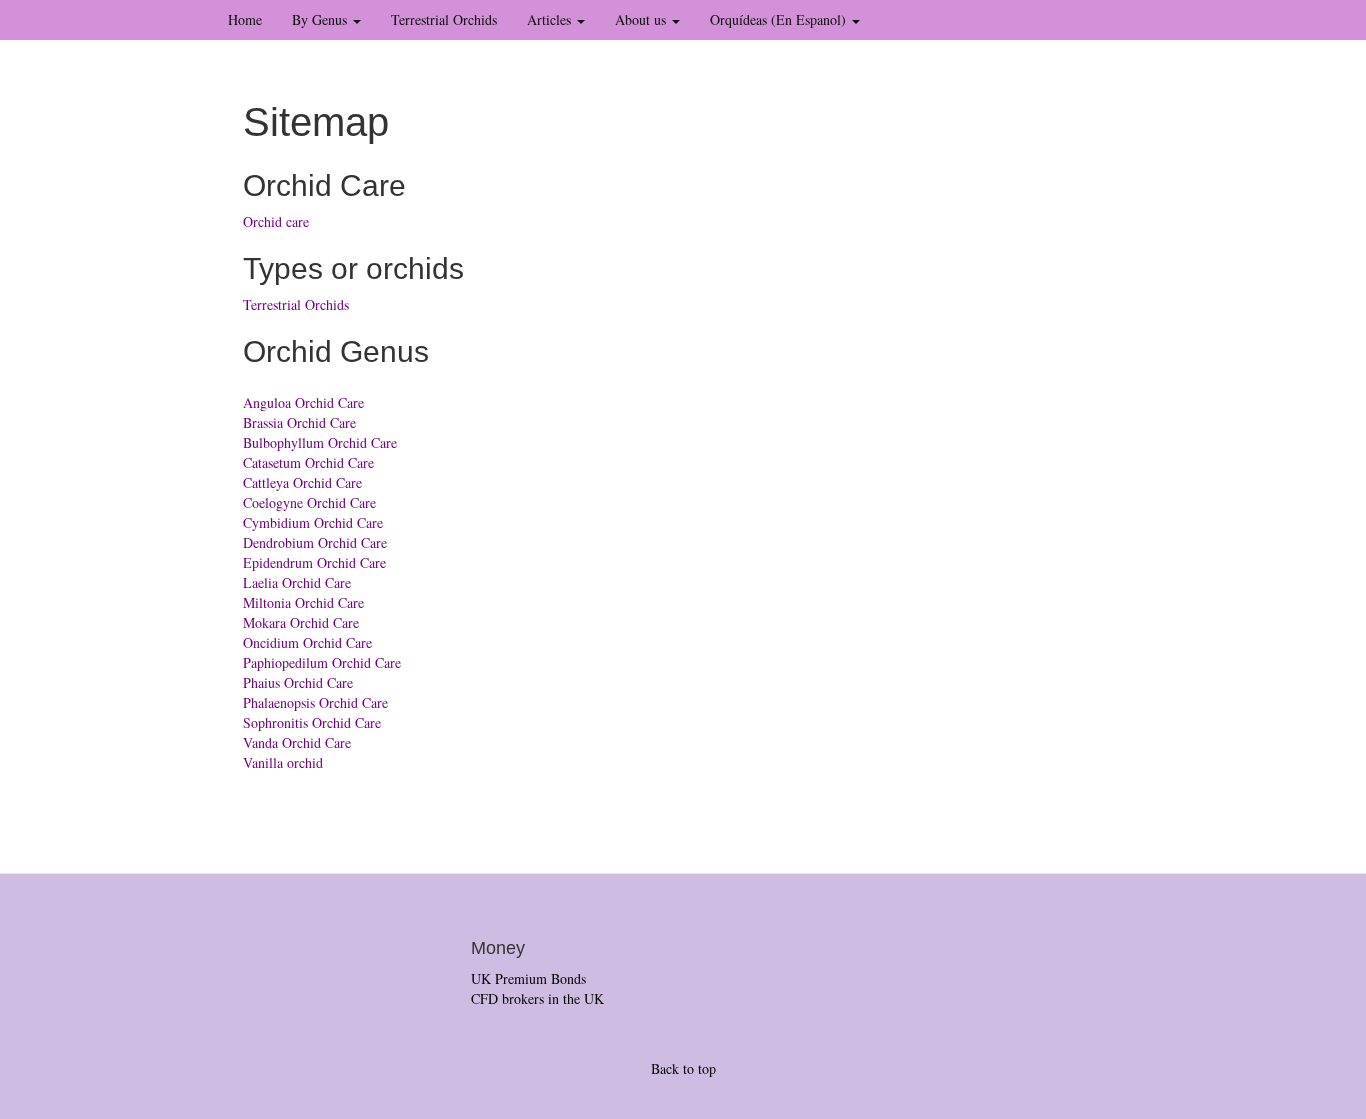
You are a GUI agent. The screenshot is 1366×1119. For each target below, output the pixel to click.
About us (642, 19)
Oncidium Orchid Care (307, 642)
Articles (551, 19)
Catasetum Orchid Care (308, 462)
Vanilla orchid (283, 762)
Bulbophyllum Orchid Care (320, 442)
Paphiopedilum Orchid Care (322, 662)
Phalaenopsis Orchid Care (315, 702)
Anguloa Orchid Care (303, 402)
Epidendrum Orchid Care (314, 562)
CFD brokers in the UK (537, 998)
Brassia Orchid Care (299, 422)
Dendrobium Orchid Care (315, 542)
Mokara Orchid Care (301, 622)
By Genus (321, 19)
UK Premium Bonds (528, 978)
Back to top (683, 1068)
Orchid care (276, 221)
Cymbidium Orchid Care (313, 522)
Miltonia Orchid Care (303, 602)
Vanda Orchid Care (297, 742)
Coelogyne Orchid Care (309, 502)
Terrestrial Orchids (444, 19)
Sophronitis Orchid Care (312, 722)
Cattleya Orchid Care (302, 482)
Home (245, 19)
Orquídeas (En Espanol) (780, 19)
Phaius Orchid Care (298, 682)
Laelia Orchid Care (297, 582)
